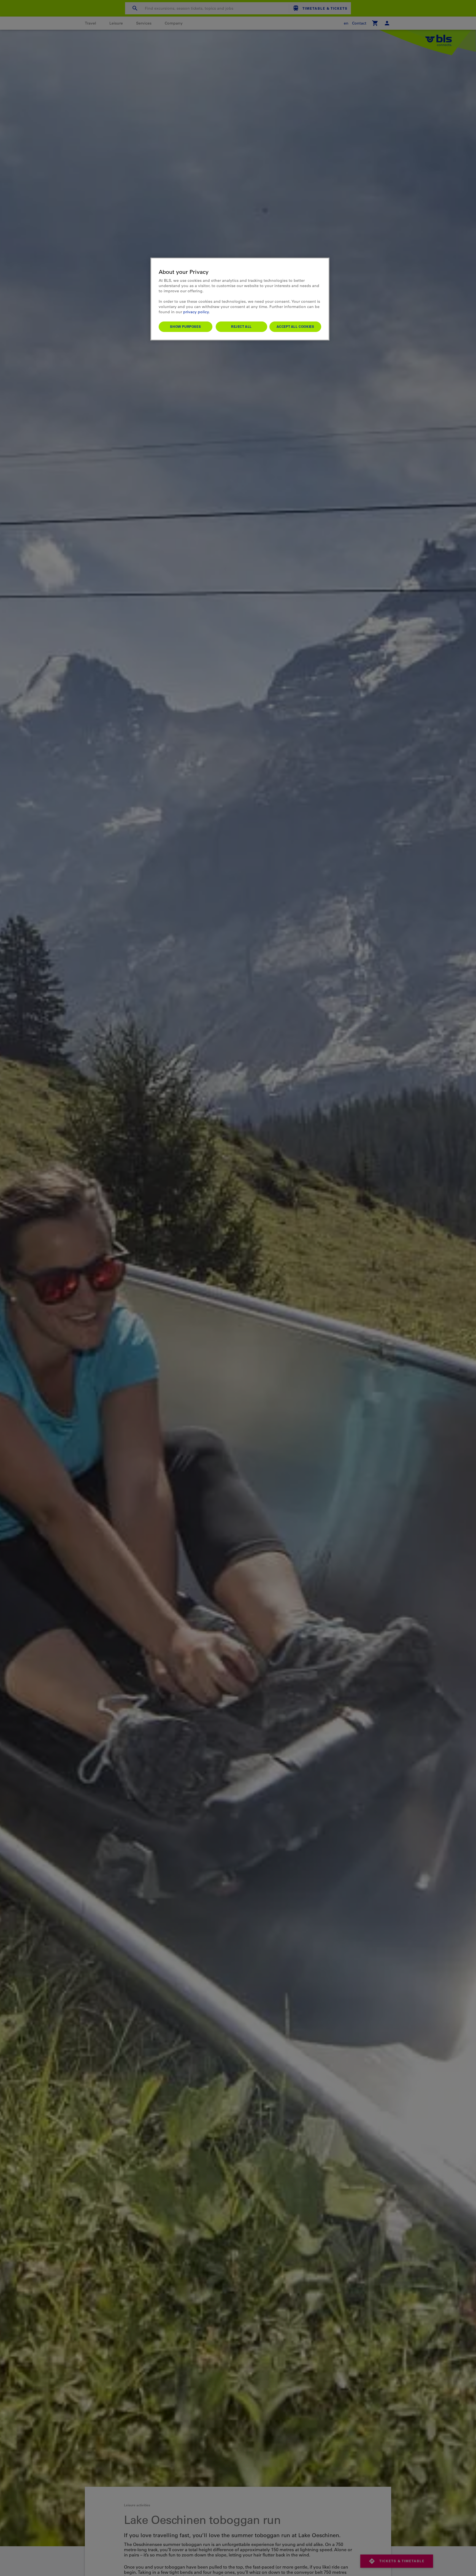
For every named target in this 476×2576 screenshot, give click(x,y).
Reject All (241, 326)
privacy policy (196, 312)
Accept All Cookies (295, 326)
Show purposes (185, 326)
